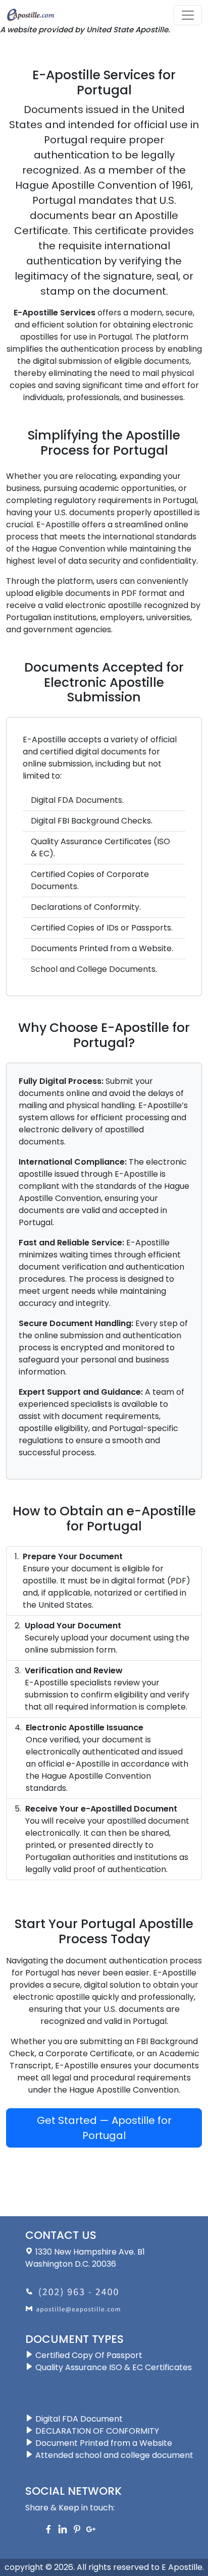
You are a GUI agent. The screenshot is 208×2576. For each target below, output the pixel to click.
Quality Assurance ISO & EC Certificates (113, 2367)
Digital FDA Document (78, 2419)
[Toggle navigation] (188, 15)
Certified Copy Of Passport (88, 2355)
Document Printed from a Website (103, 2443)
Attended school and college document (113, 2455)
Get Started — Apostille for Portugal (104, 2128)
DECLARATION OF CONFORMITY (96, 2431)
